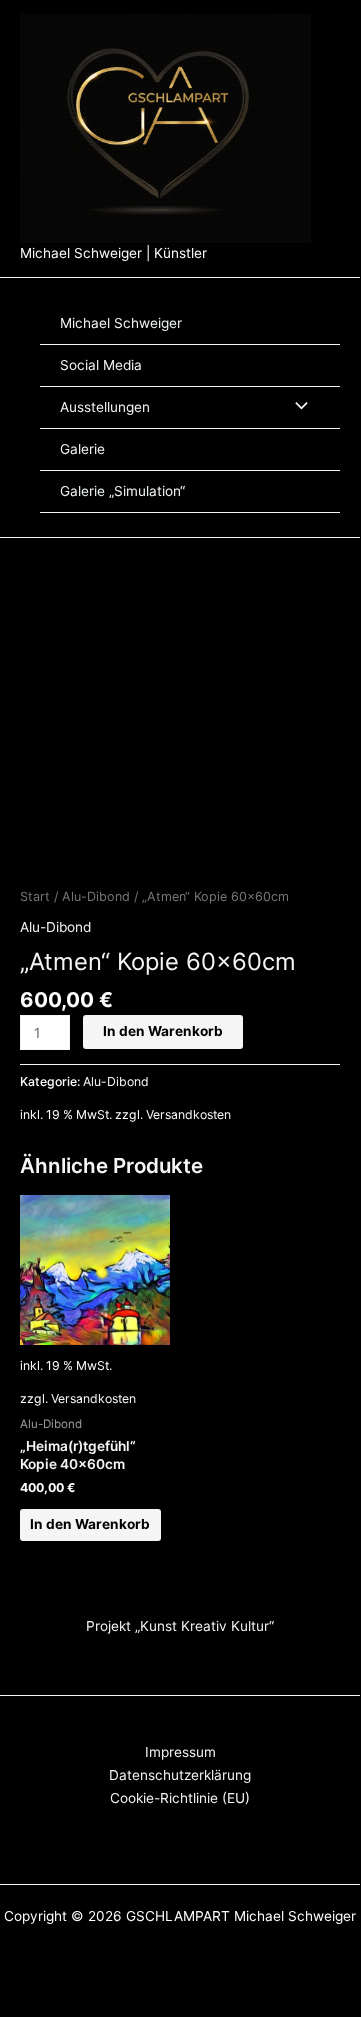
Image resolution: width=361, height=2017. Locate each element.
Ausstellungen (105, 407)
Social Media (101, 365)
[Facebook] (340, 117)
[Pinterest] (346, 162)
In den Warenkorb (163, 1031)
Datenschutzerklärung (180, 1775)
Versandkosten (188, 1114)
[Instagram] (346, 140)
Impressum (180, 1752)
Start (35, 896)
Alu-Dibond (96, 896)
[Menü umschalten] (296, 407)
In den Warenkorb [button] (90, 1524)
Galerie (82, 449)
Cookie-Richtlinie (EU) (180, 1798)
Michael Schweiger (121, 323)
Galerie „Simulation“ (122, 491)
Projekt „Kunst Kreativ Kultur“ (180, 1626)
